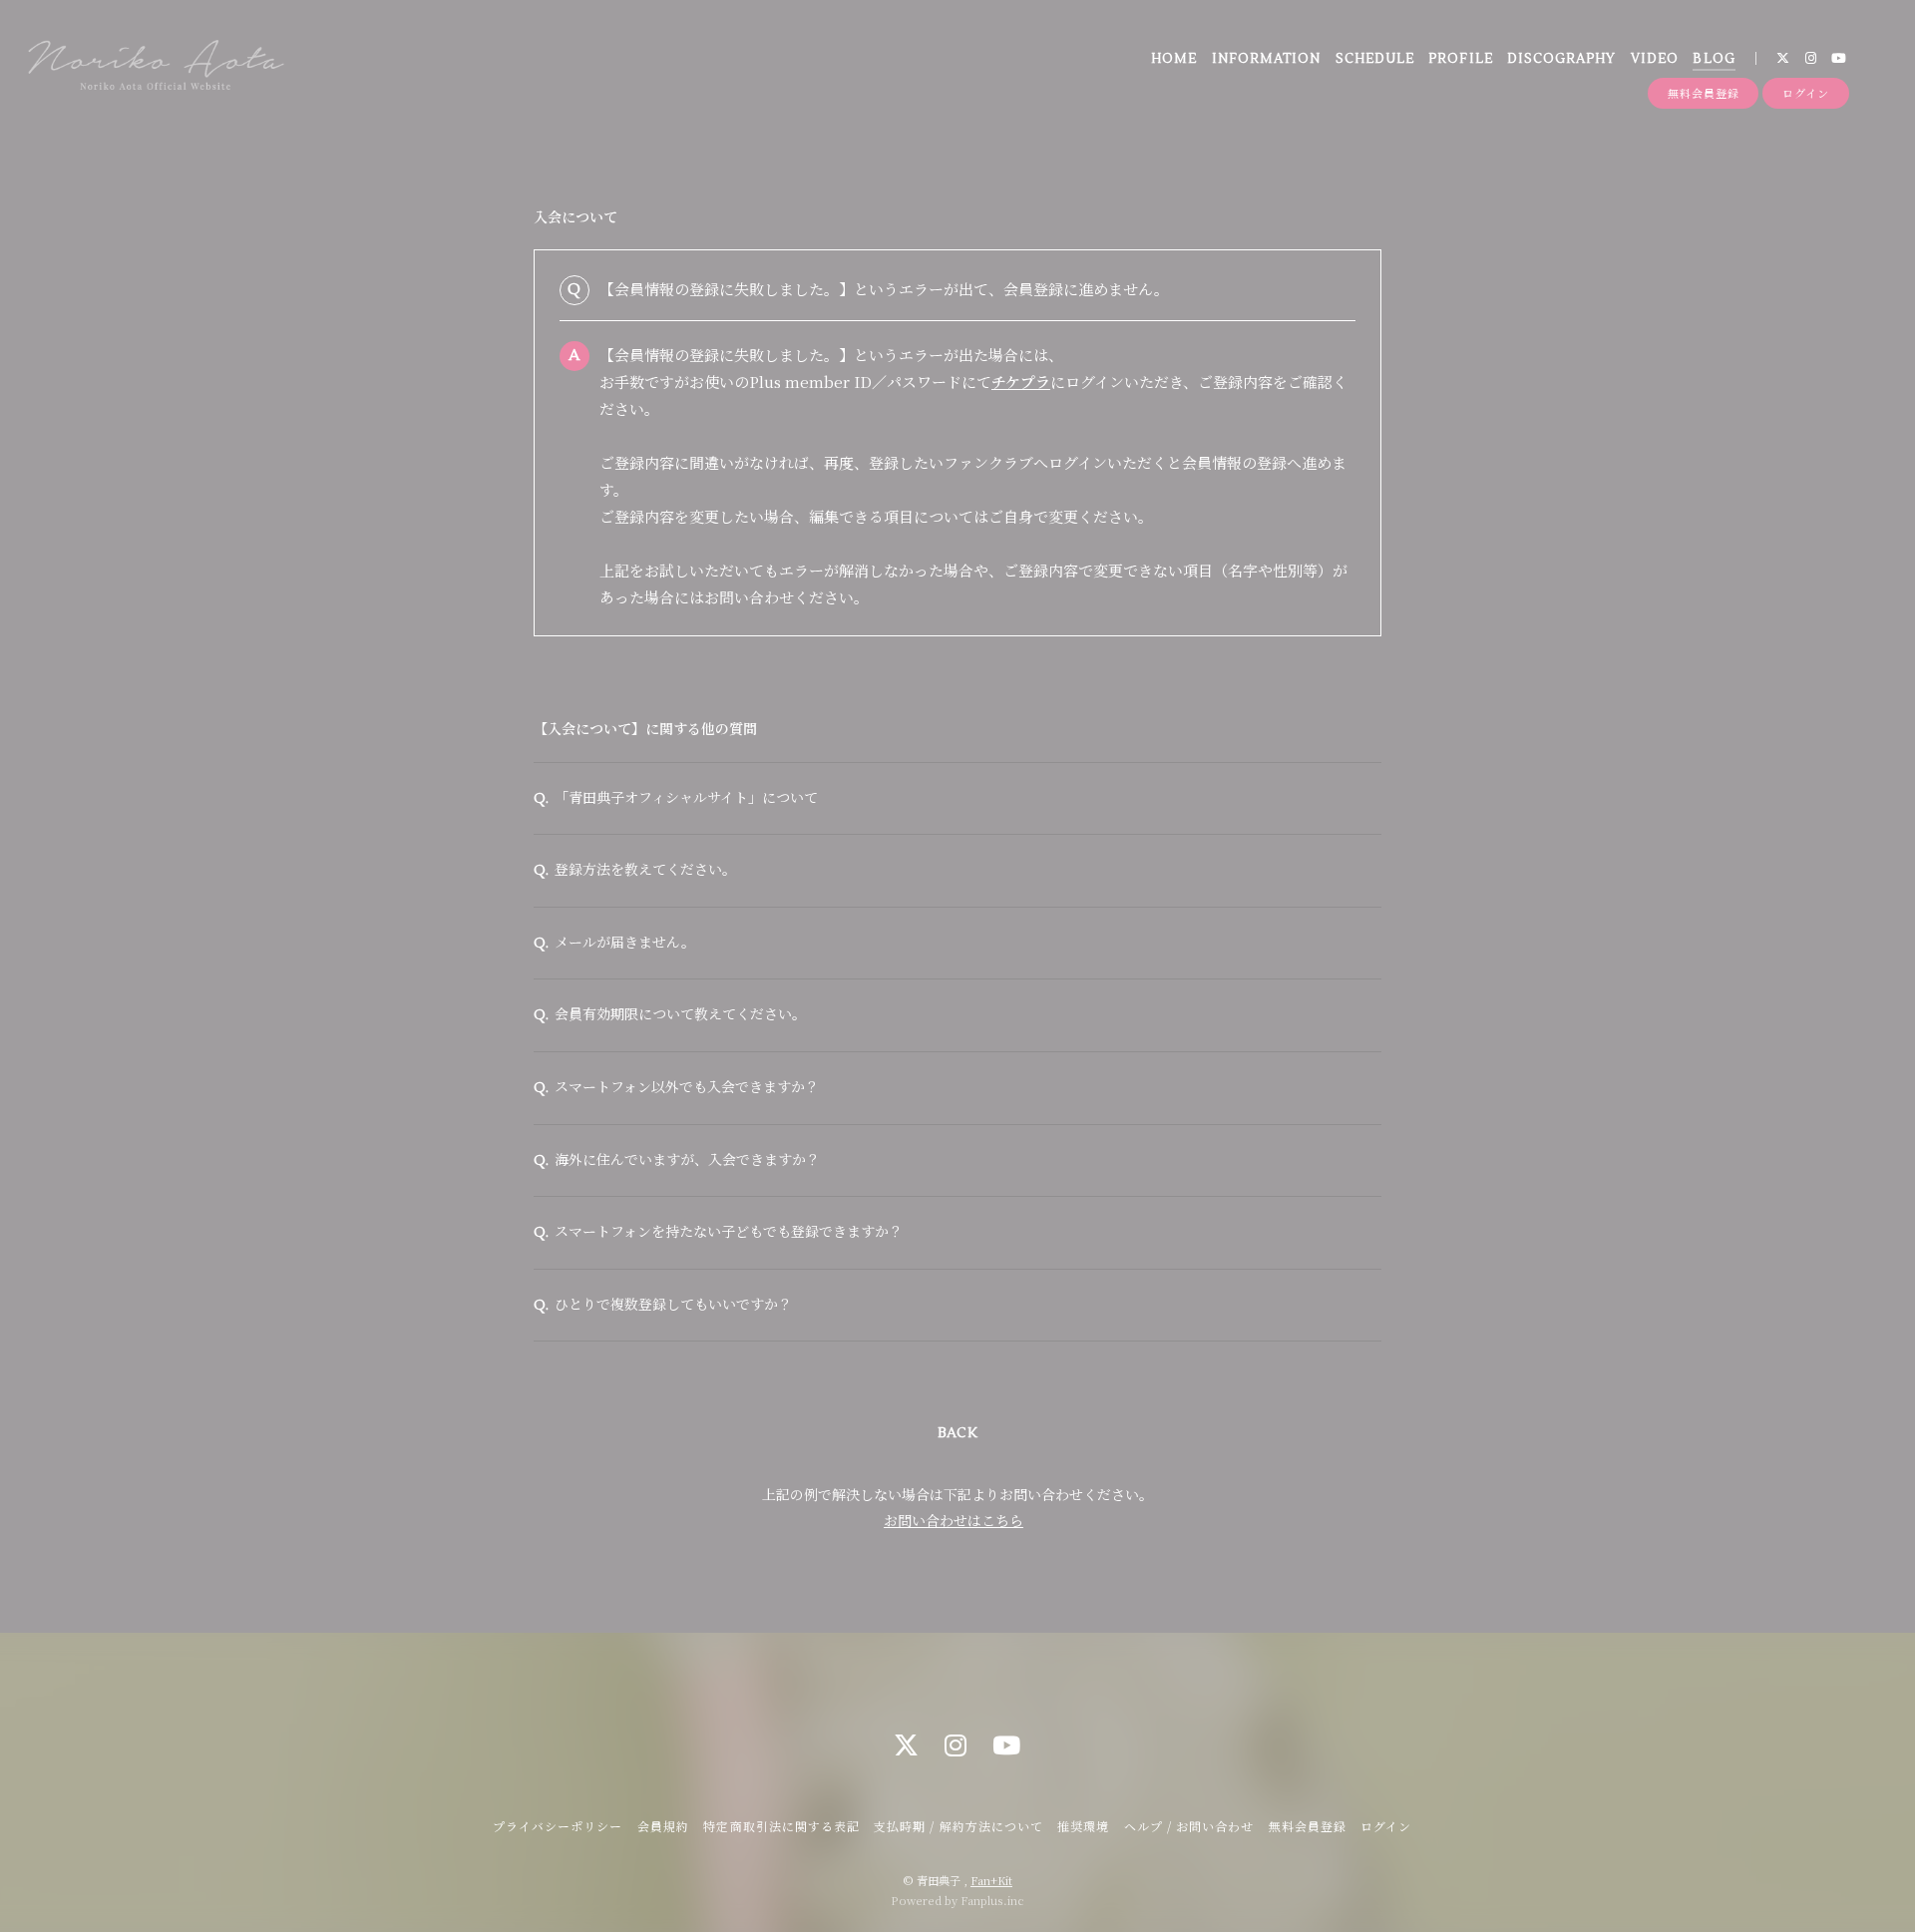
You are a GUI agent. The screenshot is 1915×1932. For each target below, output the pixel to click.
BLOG (1714, 59)
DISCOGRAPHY (1561, 59)
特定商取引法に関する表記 (781, 1826)
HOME (1174, 59)
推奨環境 (1083, 1826)
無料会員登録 (1703, 93)
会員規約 (663, 1826)
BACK (957, 1433)
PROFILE (1460, 59)
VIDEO (1655, 59)
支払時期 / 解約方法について (958, 1826)
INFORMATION (1266, 59)
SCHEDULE (1375, 59)
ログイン (1806, 93)
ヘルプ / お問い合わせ (1189, 1826)
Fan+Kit (991, 1880)
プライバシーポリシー (558, 1826)
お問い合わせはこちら (954, 1520)
